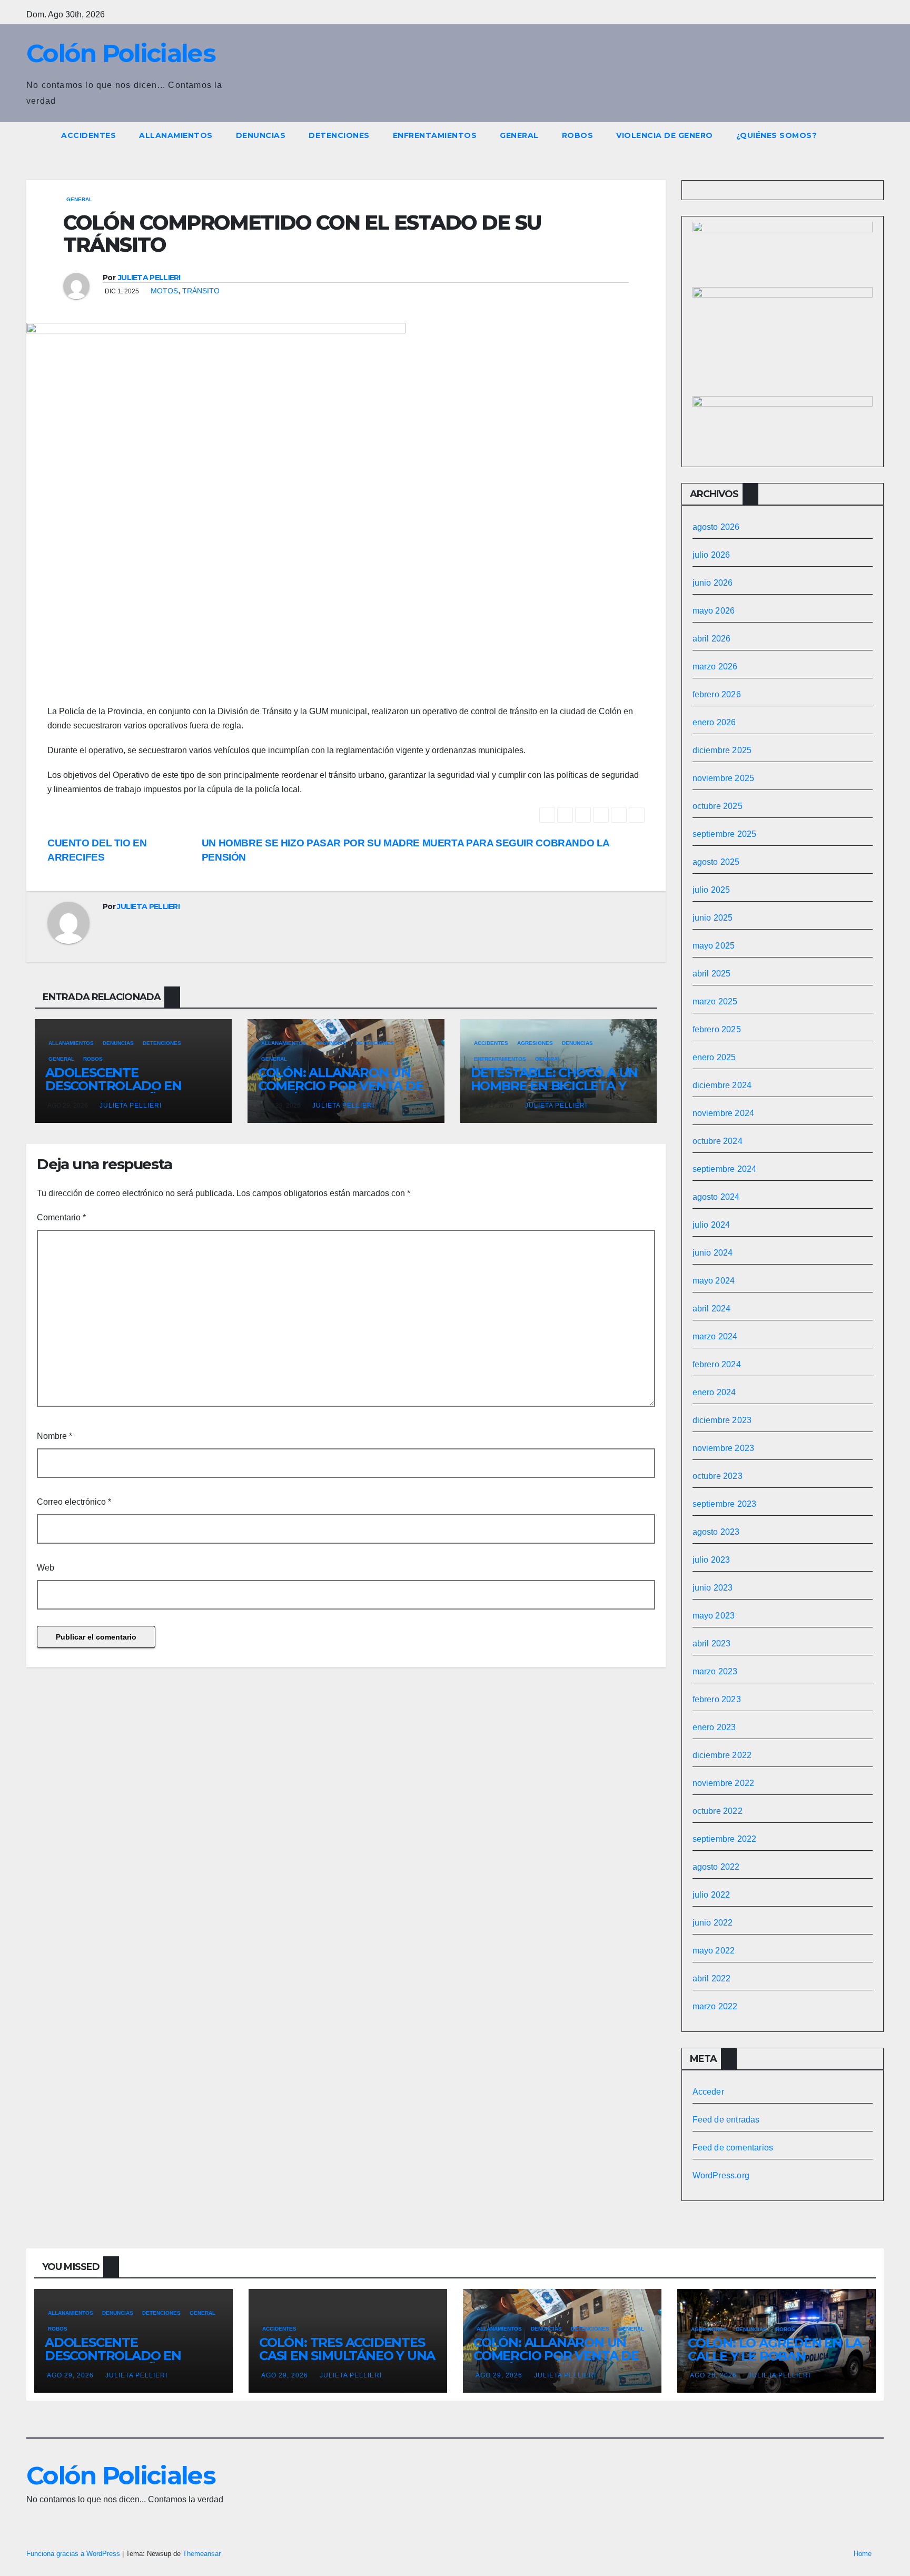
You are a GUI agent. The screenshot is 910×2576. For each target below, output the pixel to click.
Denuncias (261, 135)
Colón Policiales (121, 53)
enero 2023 (714, 1727)
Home (863, 2554)
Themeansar (202, 2554)
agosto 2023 (716, 1532)
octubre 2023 (718, 1476)
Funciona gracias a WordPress (74, 2554)
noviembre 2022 (724, 1783)
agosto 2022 (716, 1867)
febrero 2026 (717, 694)
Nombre (55, 1436)
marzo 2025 (715, 1001)
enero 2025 (714, 1057)
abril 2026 (712, 639)
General (519, 135)
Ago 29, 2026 (70, 2375)
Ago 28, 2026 (713, 2375)
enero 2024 (714, 1392)
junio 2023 (713, 1588)
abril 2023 (712, 1644)
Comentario (61, 1217)
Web (46, 1568)
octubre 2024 (718, 1141)
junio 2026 (713, 583)
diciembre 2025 (722, 750)
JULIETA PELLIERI (149, 278)
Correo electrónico (74, 1502)
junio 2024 (713, 1253)
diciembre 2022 (722, 1755)
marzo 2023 (715, 1671)
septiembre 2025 (725, 834)
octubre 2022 (718, 1811)
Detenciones (339, 135)
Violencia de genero (665, 135)
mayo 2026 (714, 611)
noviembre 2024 (724, 1113)
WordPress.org (721, 2175)
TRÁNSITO (201, 291)
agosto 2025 (716, 862)
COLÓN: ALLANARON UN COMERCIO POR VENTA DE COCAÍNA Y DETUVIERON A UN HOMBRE (342, 1092)
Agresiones (535, 1043)
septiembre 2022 (725, 1839)
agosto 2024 (716, 1197)
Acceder (708, 2092)
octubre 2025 (718, 806)
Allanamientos (176, 135)
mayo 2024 (714, 1281)
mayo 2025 (714, 946)
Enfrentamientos (435, 135)
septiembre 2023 (725, 1504)
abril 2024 (712, 1309)
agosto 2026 (716, 527)
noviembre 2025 (724, 778)
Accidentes (88, 135)
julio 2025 (711, 890)
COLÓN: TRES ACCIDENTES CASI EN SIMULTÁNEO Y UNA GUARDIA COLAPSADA (347, 2356)
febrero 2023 (717, 1699)
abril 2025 (712, 974)
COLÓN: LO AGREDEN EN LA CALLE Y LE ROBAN (774, 2350)
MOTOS (164, 291)
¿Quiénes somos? (777, 135)
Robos (578, 135)
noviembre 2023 (724, 1448)
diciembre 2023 (722, 1420)
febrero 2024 (717, 1364)
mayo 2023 (714, 1616)
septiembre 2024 (725, 1169)
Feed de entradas (726, 2120)
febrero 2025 (717, 1029)
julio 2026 (711, 555)
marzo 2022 (715, 2006)
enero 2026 (714, 722)
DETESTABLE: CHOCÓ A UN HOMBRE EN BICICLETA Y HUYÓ (555, 1086)
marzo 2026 (715, 667)
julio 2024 (711, 1225)
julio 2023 (711, 1560)
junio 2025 (713, 918)
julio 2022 (711, 1895)
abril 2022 (712, 1978)
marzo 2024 (715, 1336)
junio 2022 (713, 1923)
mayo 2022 (714, 1951)
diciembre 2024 (722, 1085)
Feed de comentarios (733, 2148)
